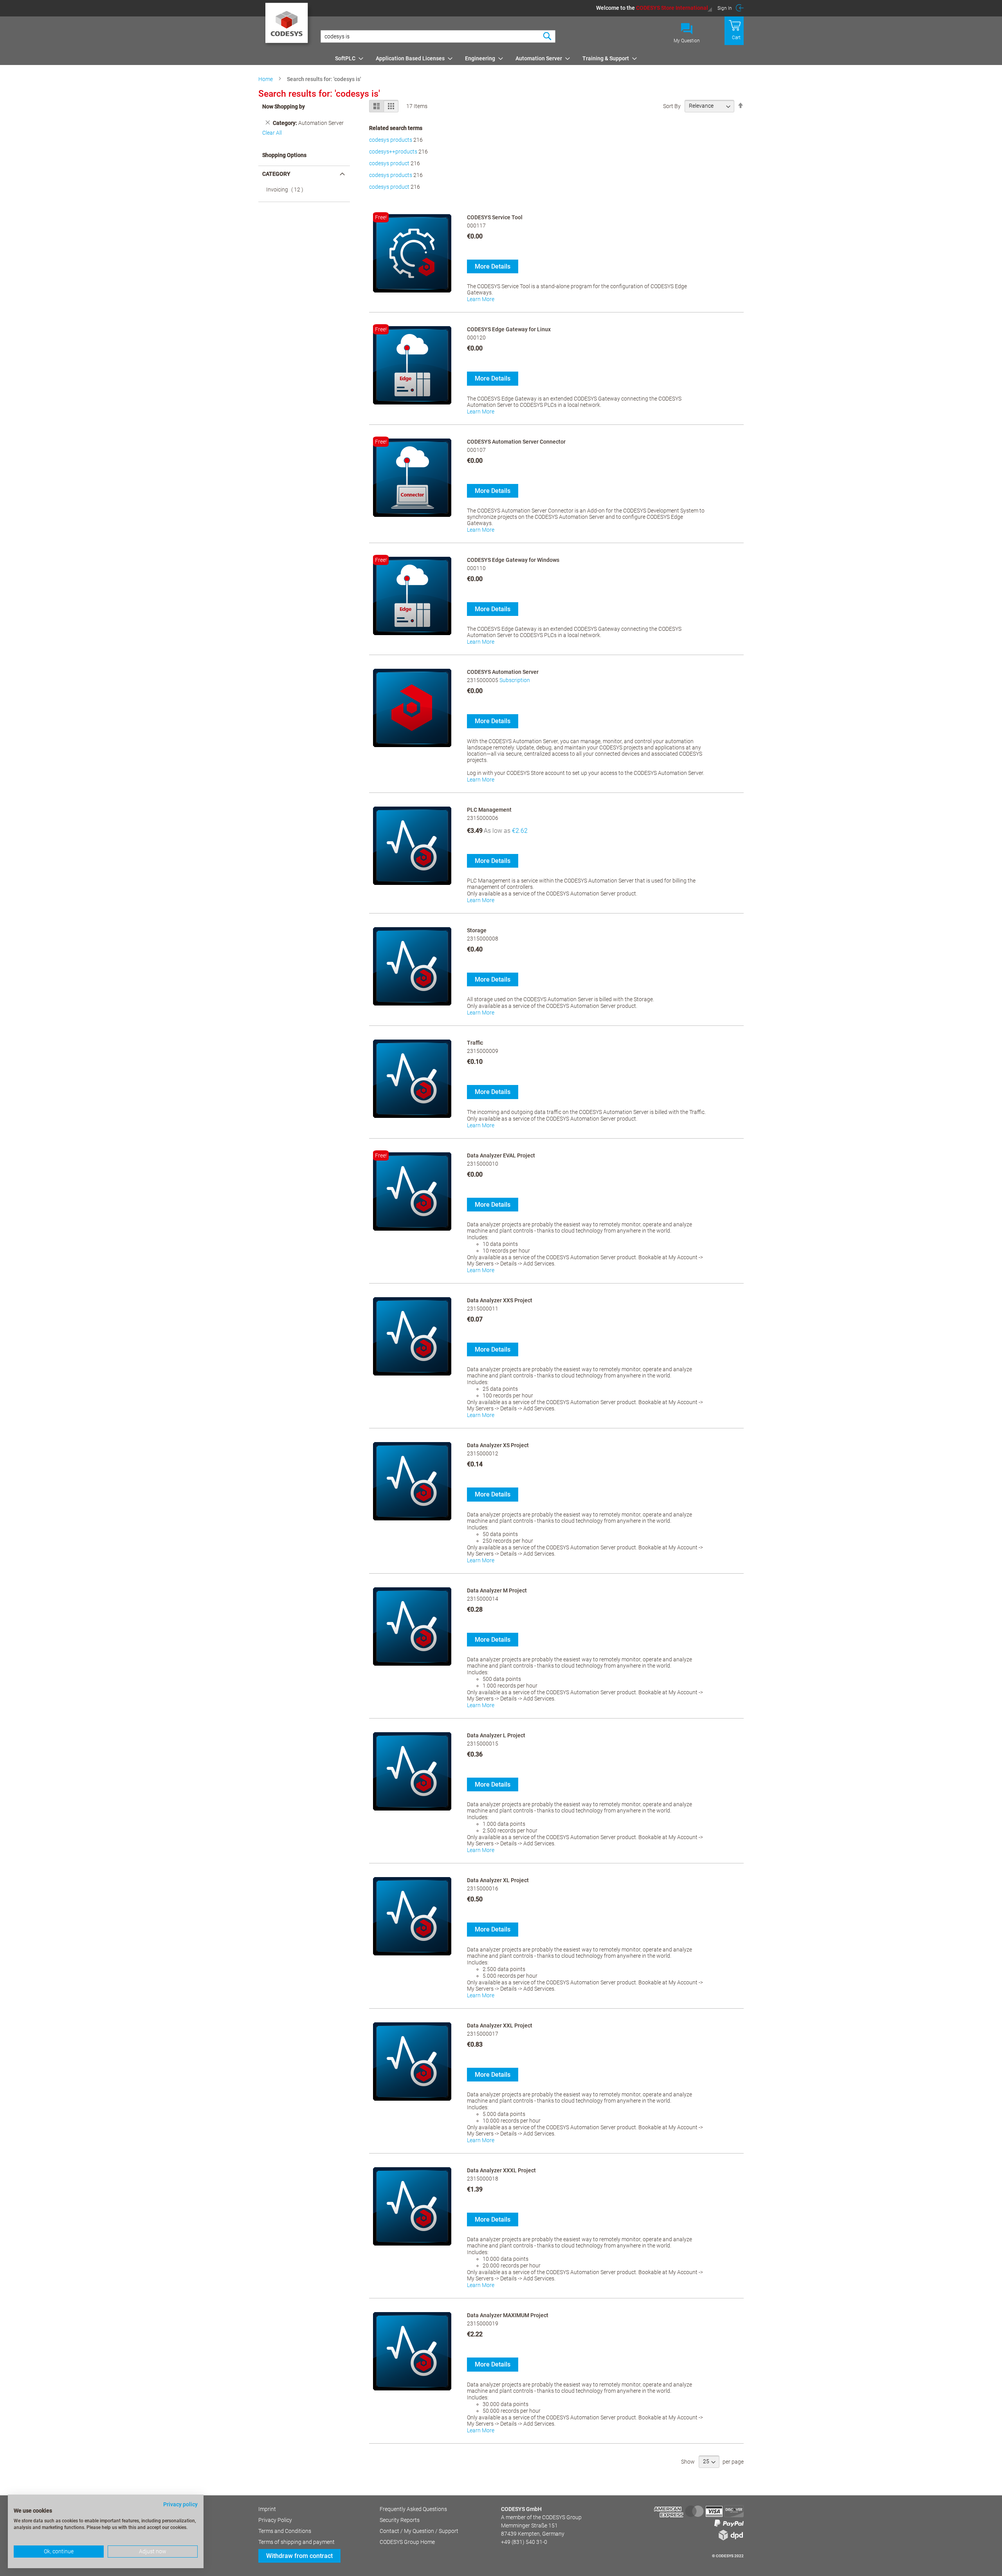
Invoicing (287, 190)
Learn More (481, 299)
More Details (493, 266)
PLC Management (489, 810)
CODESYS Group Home (407, 2542)
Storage (477, 930)
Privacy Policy (275, 2520)
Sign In (725, 8)
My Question (687, 41)
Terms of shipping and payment (296, 2542)
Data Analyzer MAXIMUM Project (508, 2315)
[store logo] (288, 25)
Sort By (672, 106)
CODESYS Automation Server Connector (516, 442)
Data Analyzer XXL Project (500, 2025)
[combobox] (438, 36)
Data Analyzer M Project (497, 1590)
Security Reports (400, 2520)
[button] (654, 8)
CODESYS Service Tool (495, 217)
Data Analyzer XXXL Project (501, 2170)
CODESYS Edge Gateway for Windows (513, 560)
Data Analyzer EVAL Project (501, 1155)
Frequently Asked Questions (413, 2509)
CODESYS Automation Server (503, 672)
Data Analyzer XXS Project (500, 1300)
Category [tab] (276, 174)
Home (266, 79)
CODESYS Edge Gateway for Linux (509, 329)
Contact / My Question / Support (419, 2531)
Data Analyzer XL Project (498, 1880)
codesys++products (393, 152)
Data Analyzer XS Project (498, 1445)
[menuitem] (347, 58)
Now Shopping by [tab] (284, 107)
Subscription (515, 680)
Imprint (267, 2509)
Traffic (475, 1043)
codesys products (391, 140)
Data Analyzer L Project (496, 1735)
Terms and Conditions (285, 2531)
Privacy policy (180, 2504)
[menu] (538, 58)
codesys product (389, 163)
